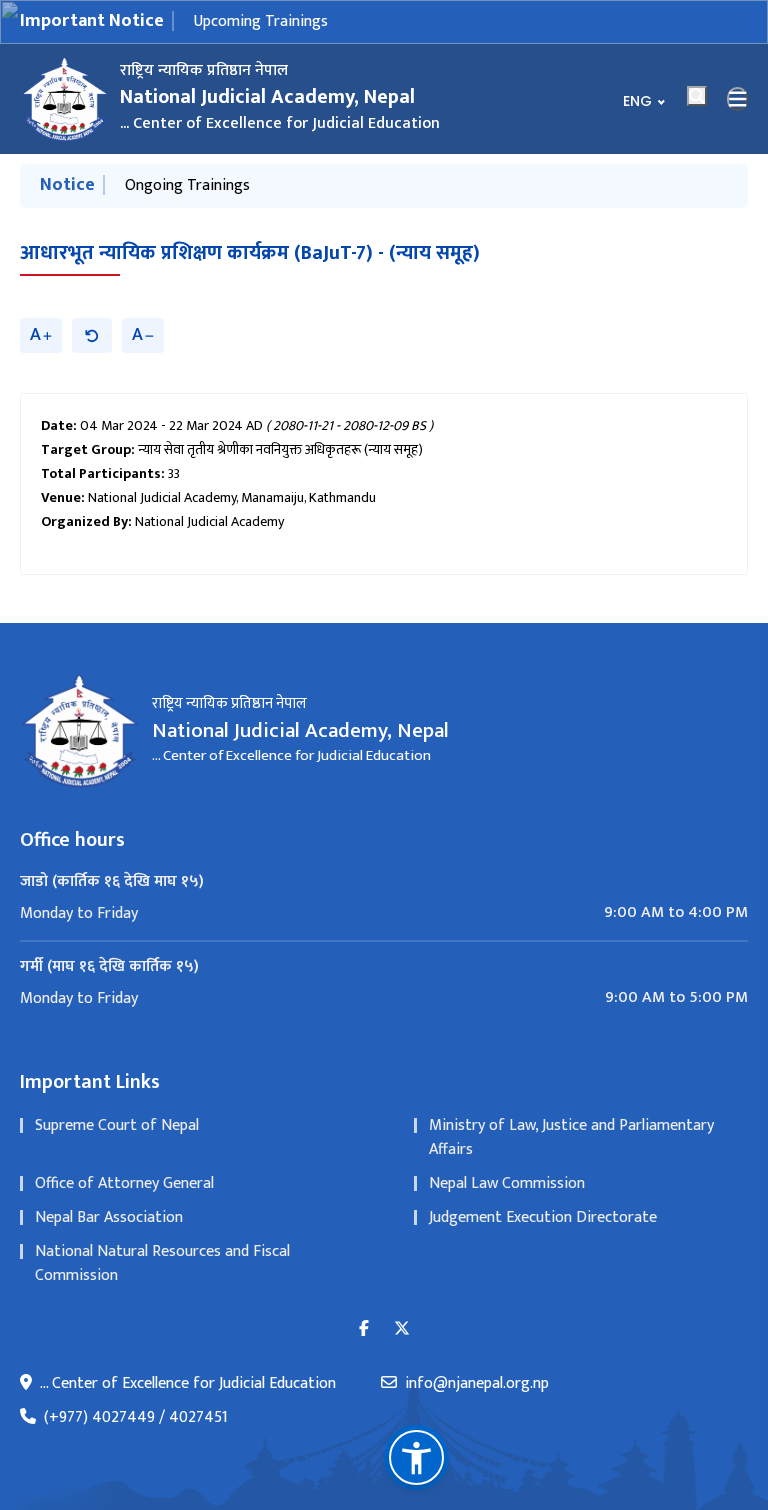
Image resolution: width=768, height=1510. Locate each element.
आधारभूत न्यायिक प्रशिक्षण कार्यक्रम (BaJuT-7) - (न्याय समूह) (250, 253)
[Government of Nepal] (65, 99)
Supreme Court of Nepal (117, 1125)
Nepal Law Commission (507, 1183)
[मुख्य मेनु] (738, 99)
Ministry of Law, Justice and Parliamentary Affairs (571, 1137)
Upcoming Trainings (261, 21)
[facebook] (364, 1329)
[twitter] (402, 1329)
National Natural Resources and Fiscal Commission (162, 1263)
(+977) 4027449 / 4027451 (136, 1418)
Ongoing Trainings (187, 185)
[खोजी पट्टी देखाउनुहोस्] (697, 96)
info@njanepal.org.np (477, 1384)
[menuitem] (384, 913)
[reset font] (92, 335)
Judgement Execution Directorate (543, 1217)
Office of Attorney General (124, 1183)
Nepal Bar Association (109, 1217)
